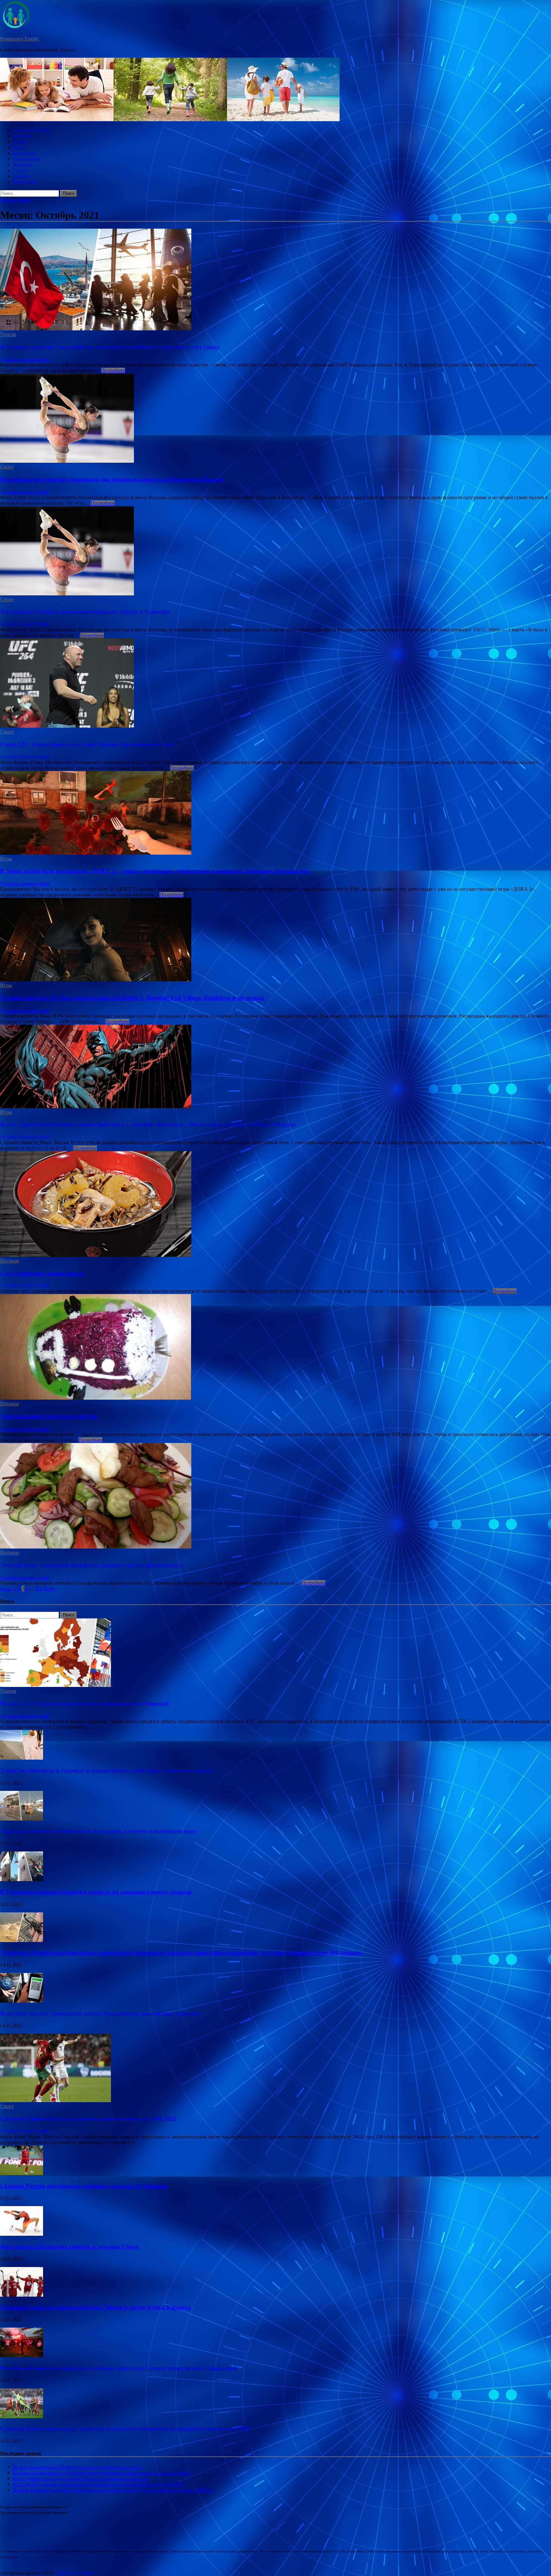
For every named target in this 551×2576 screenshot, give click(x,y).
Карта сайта (26, 182)
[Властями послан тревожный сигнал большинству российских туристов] (22, 2001)
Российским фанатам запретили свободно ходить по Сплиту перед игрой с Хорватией (118, 2368)
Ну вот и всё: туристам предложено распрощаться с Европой (84, 1703)
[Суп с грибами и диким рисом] (275, 1205)
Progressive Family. (20, 39)
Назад (6, 1589)
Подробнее (113, 370)
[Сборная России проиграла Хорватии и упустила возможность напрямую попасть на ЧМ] (22, 2416)
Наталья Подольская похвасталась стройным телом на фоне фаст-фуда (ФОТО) (99, 2484)
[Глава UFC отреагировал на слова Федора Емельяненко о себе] (275, 684)
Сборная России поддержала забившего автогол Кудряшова (84, 2186)
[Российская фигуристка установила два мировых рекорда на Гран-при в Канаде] (275, 419)
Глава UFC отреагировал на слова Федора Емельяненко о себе (87, 744)
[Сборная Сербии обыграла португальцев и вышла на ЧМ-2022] (55, 2100)
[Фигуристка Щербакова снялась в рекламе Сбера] (22, 2234)
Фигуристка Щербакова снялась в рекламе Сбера (69, 2246)
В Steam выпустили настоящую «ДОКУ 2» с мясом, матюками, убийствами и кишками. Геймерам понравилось (155, 871)
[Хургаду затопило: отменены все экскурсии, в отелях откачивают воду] (22, 1819)
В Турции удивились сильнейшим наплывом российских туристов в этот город (110, 347)
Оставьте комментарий (25, 359)
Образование (27, 159)
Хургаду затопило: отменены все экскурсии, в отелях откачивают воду (98, 1831)
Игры (19, 147)
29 (38, 1589)
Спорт (20, 170)
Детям (19, 142)
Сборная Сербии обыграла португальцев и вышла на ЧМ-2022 (88, 2119)
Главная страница (32, 130)
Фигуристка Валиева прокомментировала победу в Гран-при (85, 611)
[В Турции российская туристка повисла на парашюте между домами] (22, 1879)
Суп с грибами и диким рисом (42, 1273)
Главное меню (15, 199)
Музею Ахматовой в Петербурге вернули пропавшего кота (77, 2467)
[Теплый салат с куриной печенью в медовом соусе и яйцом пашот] (275, 1496)
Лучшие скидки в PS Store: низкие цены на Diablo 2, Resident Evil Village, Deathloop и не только (132, 998)
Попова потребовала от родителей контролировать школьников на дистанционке (101, 2473)
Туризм (21, 176)
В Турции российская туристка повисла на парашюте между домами (96, 1892)
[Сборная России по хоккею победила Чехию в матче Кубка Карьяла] (22, 2295)
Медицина (24, 153)
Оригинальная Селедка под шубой (48, 1416)
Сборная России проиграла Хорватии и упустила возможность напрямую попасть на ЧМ (125, 2429)
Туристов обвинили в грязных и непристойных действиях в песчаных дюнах (107, 1770)
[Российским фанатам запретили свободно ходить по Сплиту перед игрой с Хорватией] (22, 2355)
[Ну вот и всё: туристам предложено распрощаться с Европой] (55, 1685)
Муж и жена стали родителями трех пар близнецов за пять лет (81, 2478)
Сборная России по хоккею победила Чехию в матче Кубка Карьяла (95, 2307)
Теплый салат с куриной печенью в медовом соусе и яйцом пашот (91, 1565)
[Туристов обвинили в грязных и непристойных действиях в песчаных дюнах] (22, 1758)
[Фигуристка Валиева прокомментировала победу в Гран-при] (275, 551)
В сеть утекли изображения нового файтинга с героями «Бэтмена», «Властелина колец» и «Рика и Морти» (148, 1124)
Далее (48, 1589)
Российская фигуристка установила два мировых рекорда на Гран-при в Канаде (112, 479)
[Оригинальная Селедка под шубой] (275, 1347)
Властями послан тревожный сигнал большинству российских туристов (100, 2013)
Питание (22, 165)
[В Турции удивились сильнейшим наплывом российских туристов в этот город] (275, 280)
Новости (22, 136)
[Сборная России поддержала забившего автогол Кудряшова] (22, 2173)
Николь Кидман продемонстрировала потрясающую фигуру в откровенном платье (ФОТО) (113, 2490)
